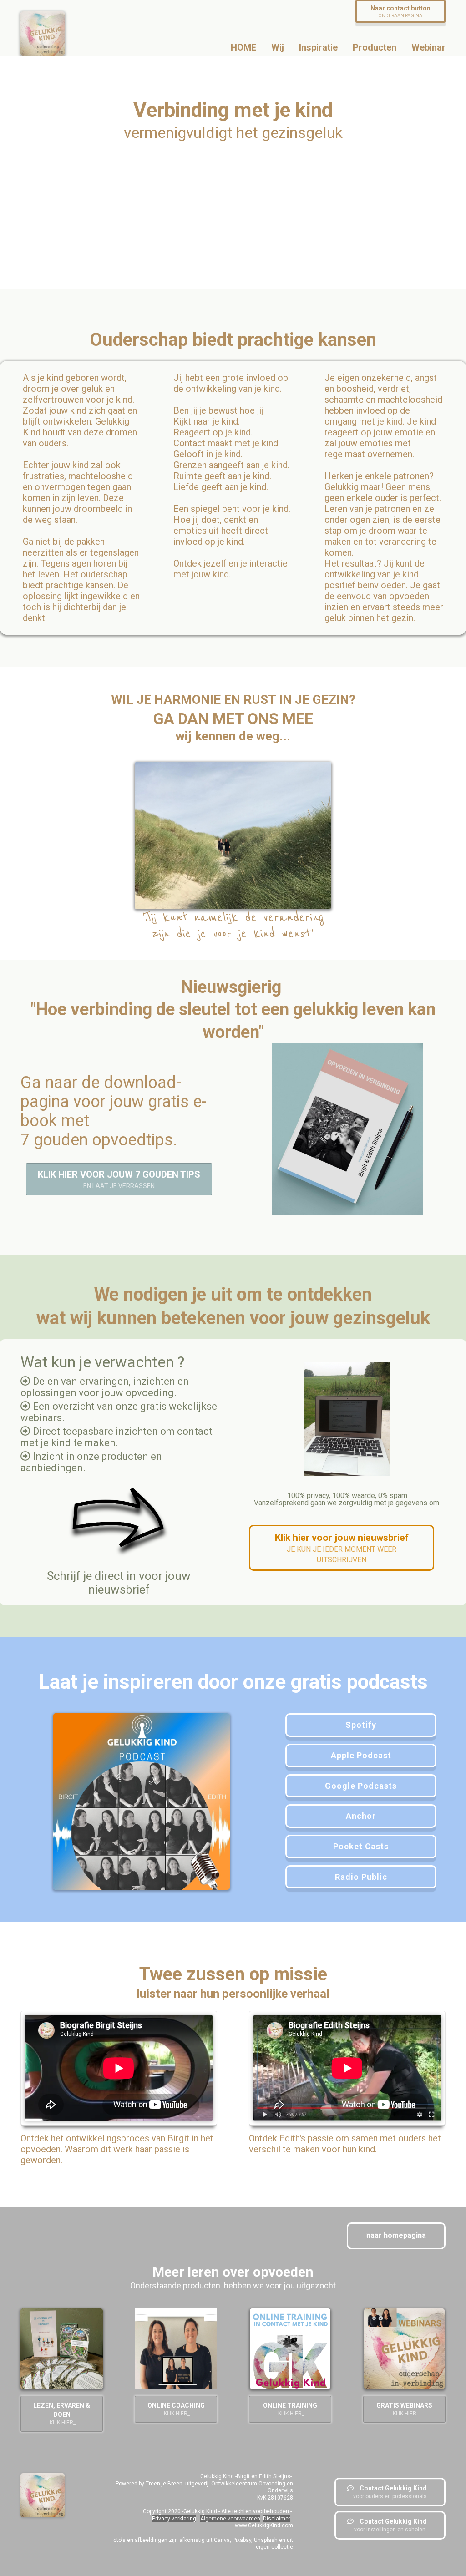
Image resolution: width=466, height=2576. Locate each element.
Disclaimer (277, 2519)
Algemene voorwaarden (230, 2519)
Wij (278, 47)
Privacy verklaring (174, 2519)
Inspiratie (318, 47)
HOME (243, 47)
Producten (375, 47)
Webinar (428, 47)
